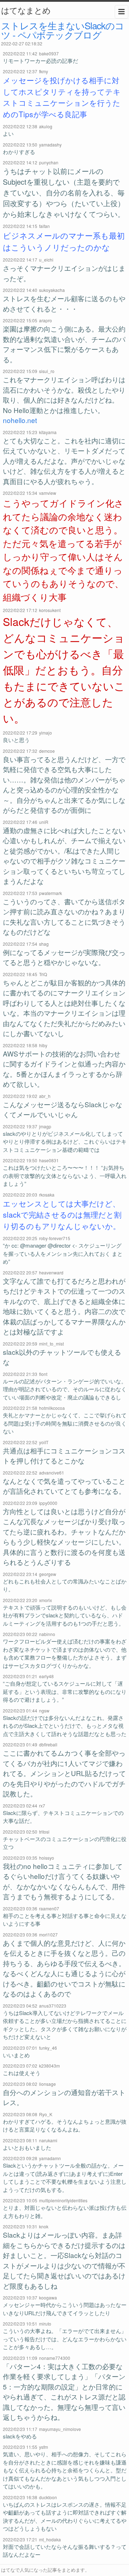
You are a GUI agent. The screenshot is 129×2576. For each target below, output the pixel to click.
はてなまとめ (26, 10)
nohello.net (20, 420)
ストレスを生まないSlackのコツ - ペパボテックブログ (63, 30)
